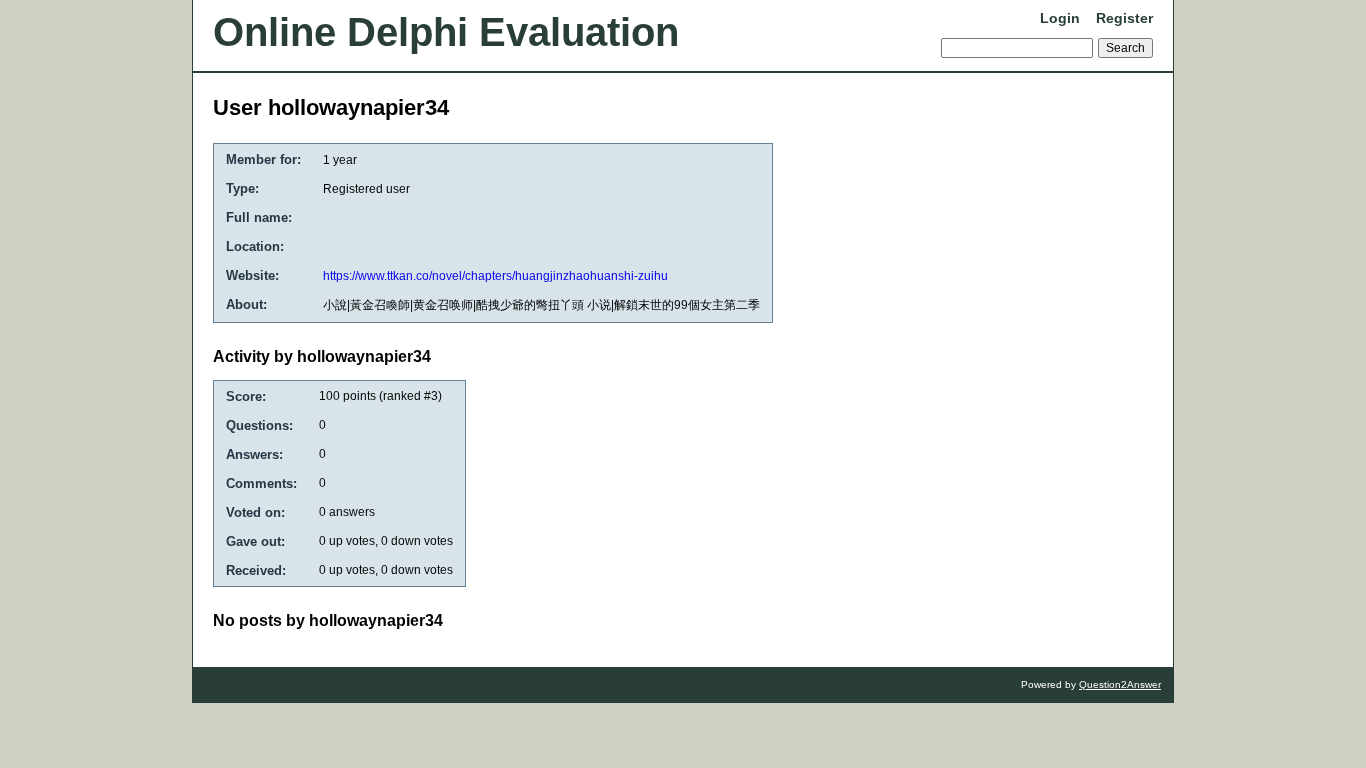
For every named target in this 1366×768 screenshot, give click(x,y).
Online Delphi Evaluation (446, 32)
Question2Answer (1120, 684)
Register (1124, 18)
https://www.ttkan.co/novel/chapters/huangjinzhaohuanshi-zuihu (495, 276)
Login (1060, 18)
